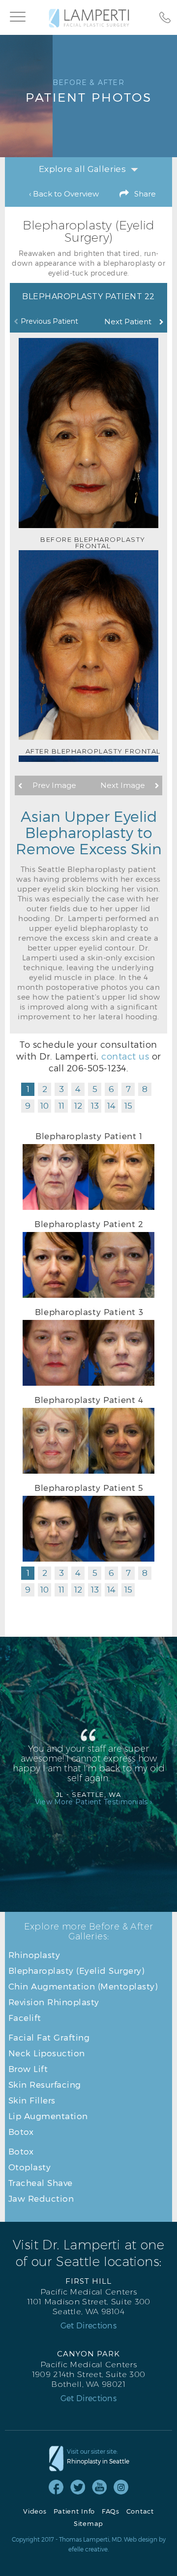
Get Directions (88, 2325)
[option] (88, 444)
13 (95, 1106)
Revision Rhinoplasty (54, 2002)
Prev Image (54, 785)
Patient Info (74, 2511)
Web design (141, 2539)
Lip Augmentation (48, 2116)
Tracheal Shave (41, 2183)
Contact (140, 2511)
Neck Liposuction (47, 2053)
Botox (21, 2131)
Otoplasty (30, 2167)
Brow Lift (28, 2069)
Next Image (123, 785)
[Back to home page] (89, 18)
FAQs (111, 2511)
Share (145, 194)
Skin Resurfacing (45, 2084)
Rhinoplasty (34, 1955)
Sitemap (88, 2524)
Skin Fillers (32, 2100)
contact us (125, 1056)
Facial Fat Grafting (49, 2037)
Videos (35, 2511)
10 (44, 1106)
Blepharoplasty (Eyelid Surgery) (76, 1970)
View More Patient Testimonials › (94, 1802)
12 (78, 1106)
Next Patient (128, 322)
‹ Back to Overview (64, 194)
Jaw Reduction (41, 2198)
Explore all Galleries (82, 169)
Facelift (25, 2017)
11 (61, 1106)
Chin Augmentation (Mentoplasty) (83, 1986)
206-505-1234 (97, 1068)
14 (111, 1106)
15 (128, 1106)
